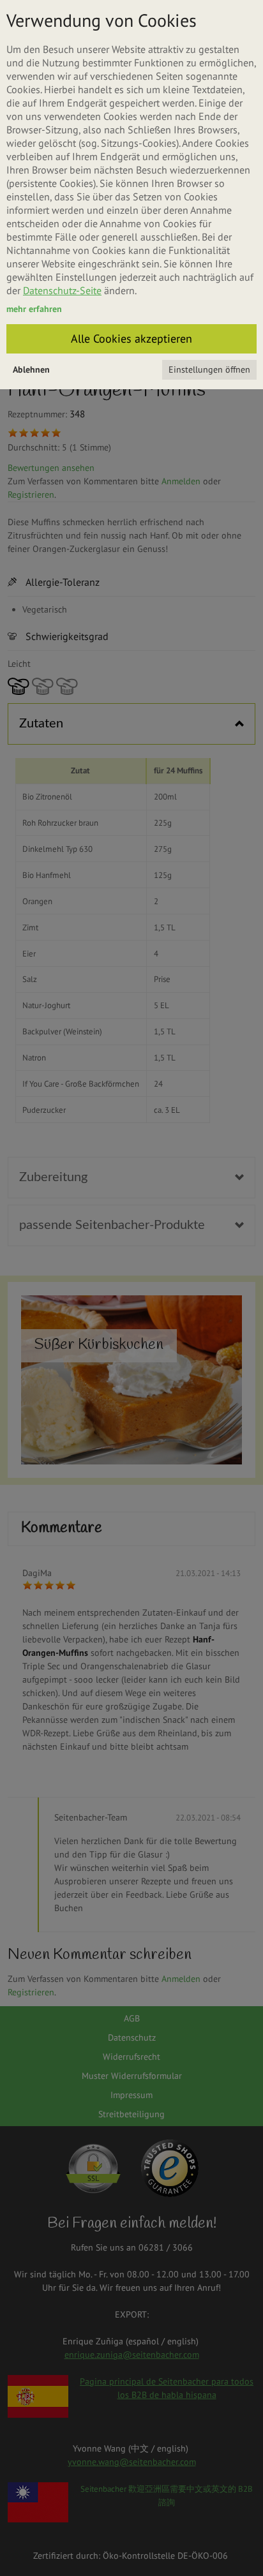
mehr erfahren (34, 309)
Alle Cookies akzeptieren (131, 339)
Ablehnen (31, 369)
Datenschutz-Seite (62, 290)
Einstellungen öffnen (209, 369)
